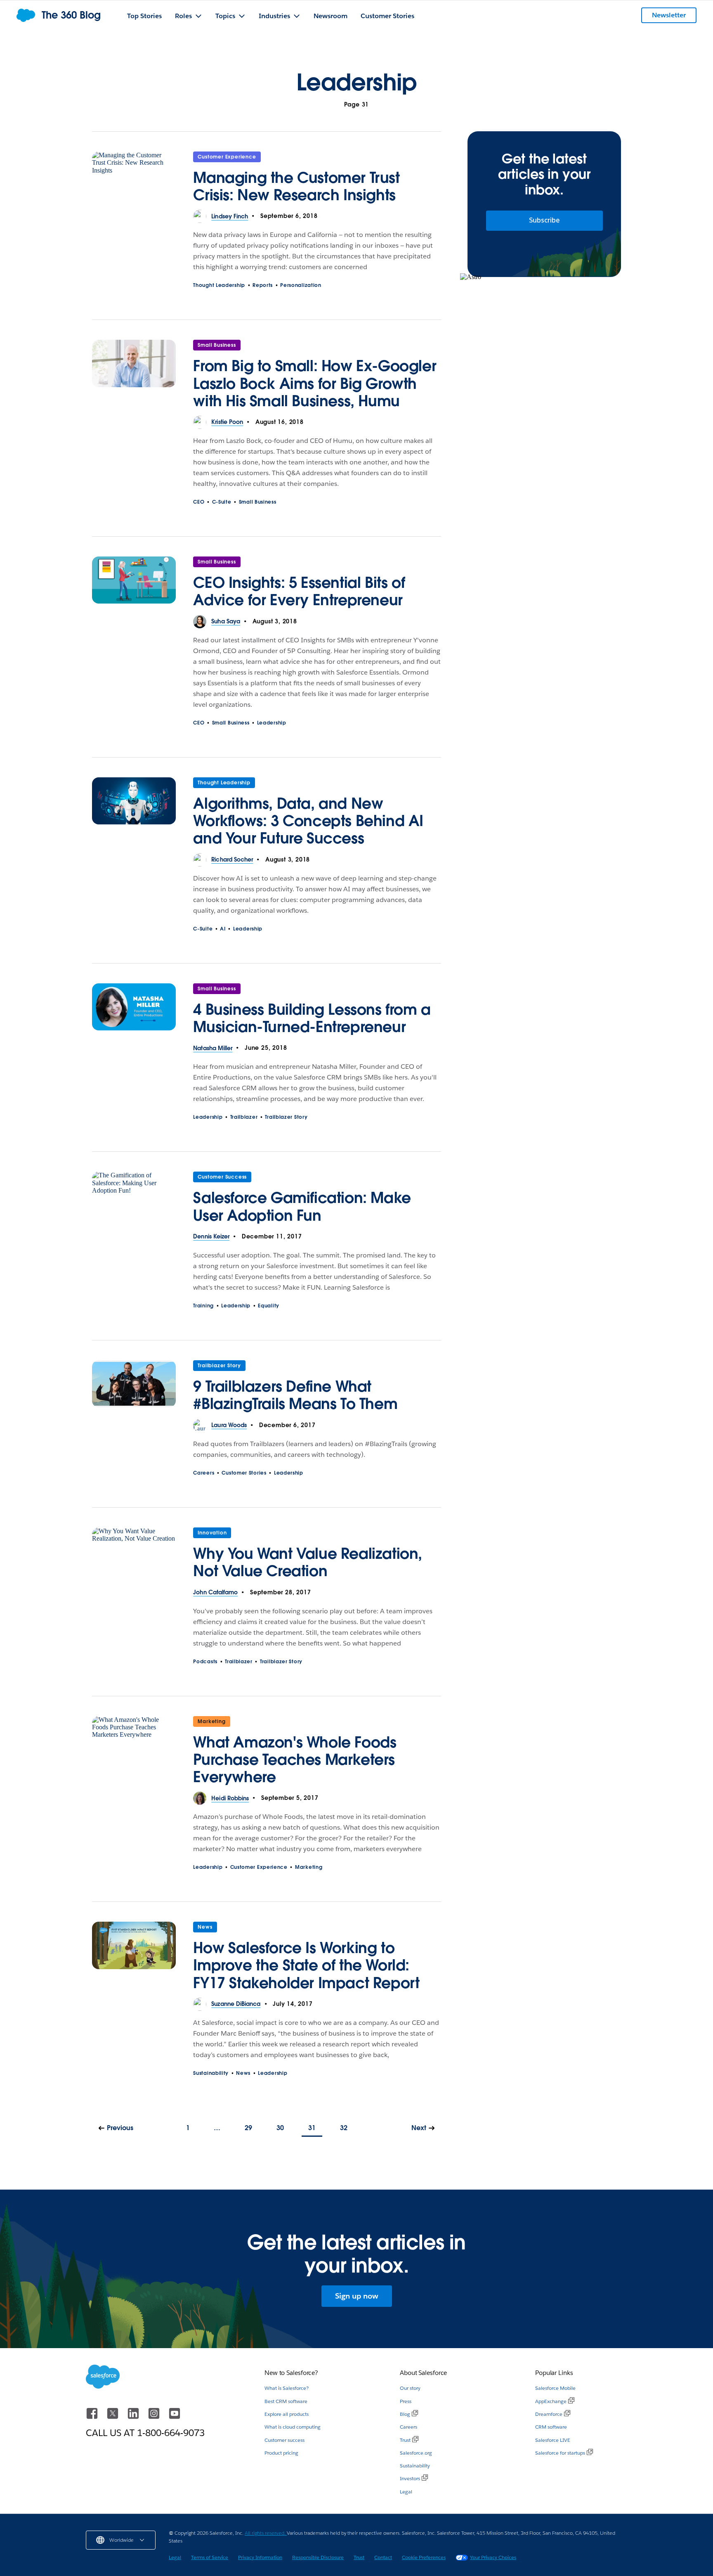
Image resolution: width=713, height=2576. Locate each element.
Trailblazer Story (286, 1117)
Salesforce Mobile (555, 2388)
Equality (269, 1306)
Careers (204, 1473)
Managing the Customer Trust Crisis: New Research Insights (296, 186)
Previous (120, 2128)
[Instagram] (155, 2417)
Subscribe (544, 220)
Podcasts (205, 1661)
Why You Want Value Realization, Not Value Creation (308, 1562)
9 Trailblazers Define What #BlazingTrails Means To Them (295, 1395)
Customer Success (222, 1177)
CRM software (551, 2427)
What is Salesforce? (287, 2388)
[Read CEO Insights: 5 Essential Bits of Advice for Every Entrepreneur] (134, 586)
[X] (113, 2417)
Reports (263, 285)
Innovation (212, 1533)
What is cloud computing (293, 2427)
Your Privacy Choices (493, 2557)
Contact (383, 2557)
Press (406, 2401)
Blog (405, 2414)
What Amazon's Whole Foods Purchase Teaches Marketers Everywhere (295, 1759)
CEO (199, 502)
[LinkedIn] (134, 2417)
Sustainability (211, 2073)
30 (280, 2128)
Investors (410, 2478)
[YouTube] (175, 2417)
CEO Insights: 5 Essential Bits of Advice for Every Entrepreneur (299, 591)
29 (248, 2128)
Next (419, 2128)
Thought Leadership (219, 285)
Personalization (301, 285)
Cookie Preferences (424, 2557)
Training (203, 1306)
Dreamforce (549, 2414)
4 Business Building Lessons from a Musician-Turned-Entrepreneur (312, 1018)
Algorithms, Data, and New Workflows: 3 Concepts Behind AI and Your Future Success (308, 821)
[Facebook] (93, 2417)
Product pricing (281, 2453)
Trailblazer (244, 1117)
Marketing (211, 1721)
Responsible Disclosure (318, 2557)
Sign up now (357, 2296)
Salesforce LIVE (553, 2440)
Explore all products (287, 2414)
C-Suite (222, 502)
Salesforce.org (416, 2453)
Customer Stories (244, 1473)
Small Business (217, 345)
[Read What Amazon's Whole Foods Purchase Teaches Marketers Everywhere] (134, 1754)
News (205, 1927)
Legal (406, 2492)
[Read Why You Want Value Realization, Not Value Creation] (134, 1557)
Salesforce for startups (560, 2453)
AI (223, 929)
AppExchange (551, 2401)
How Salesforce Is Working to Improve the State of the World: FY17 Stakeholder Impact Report (306, 1965)
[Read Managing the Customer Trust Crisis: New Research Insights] (134, 181)
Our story (410, 2388)
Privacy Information (260, 2557)
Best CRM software (286, 2401)
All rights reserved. (266, 2533)
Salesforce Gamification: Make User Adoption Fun (302, 1206)
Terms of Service (210, 2557)
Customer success (284, 2440)
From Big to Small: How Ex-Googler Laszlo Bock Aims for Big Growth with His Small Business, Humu (315, 383)
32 (344, 2128)
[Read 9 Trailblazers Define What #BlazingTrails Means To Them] (134, 1390)
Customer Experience (227, 157)
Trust (405, 2440)
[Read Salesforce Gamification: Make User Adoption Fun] (134, 1201)
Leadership (272, 723)
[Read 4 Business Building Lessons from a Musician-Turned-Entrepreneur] (134, 1013)
